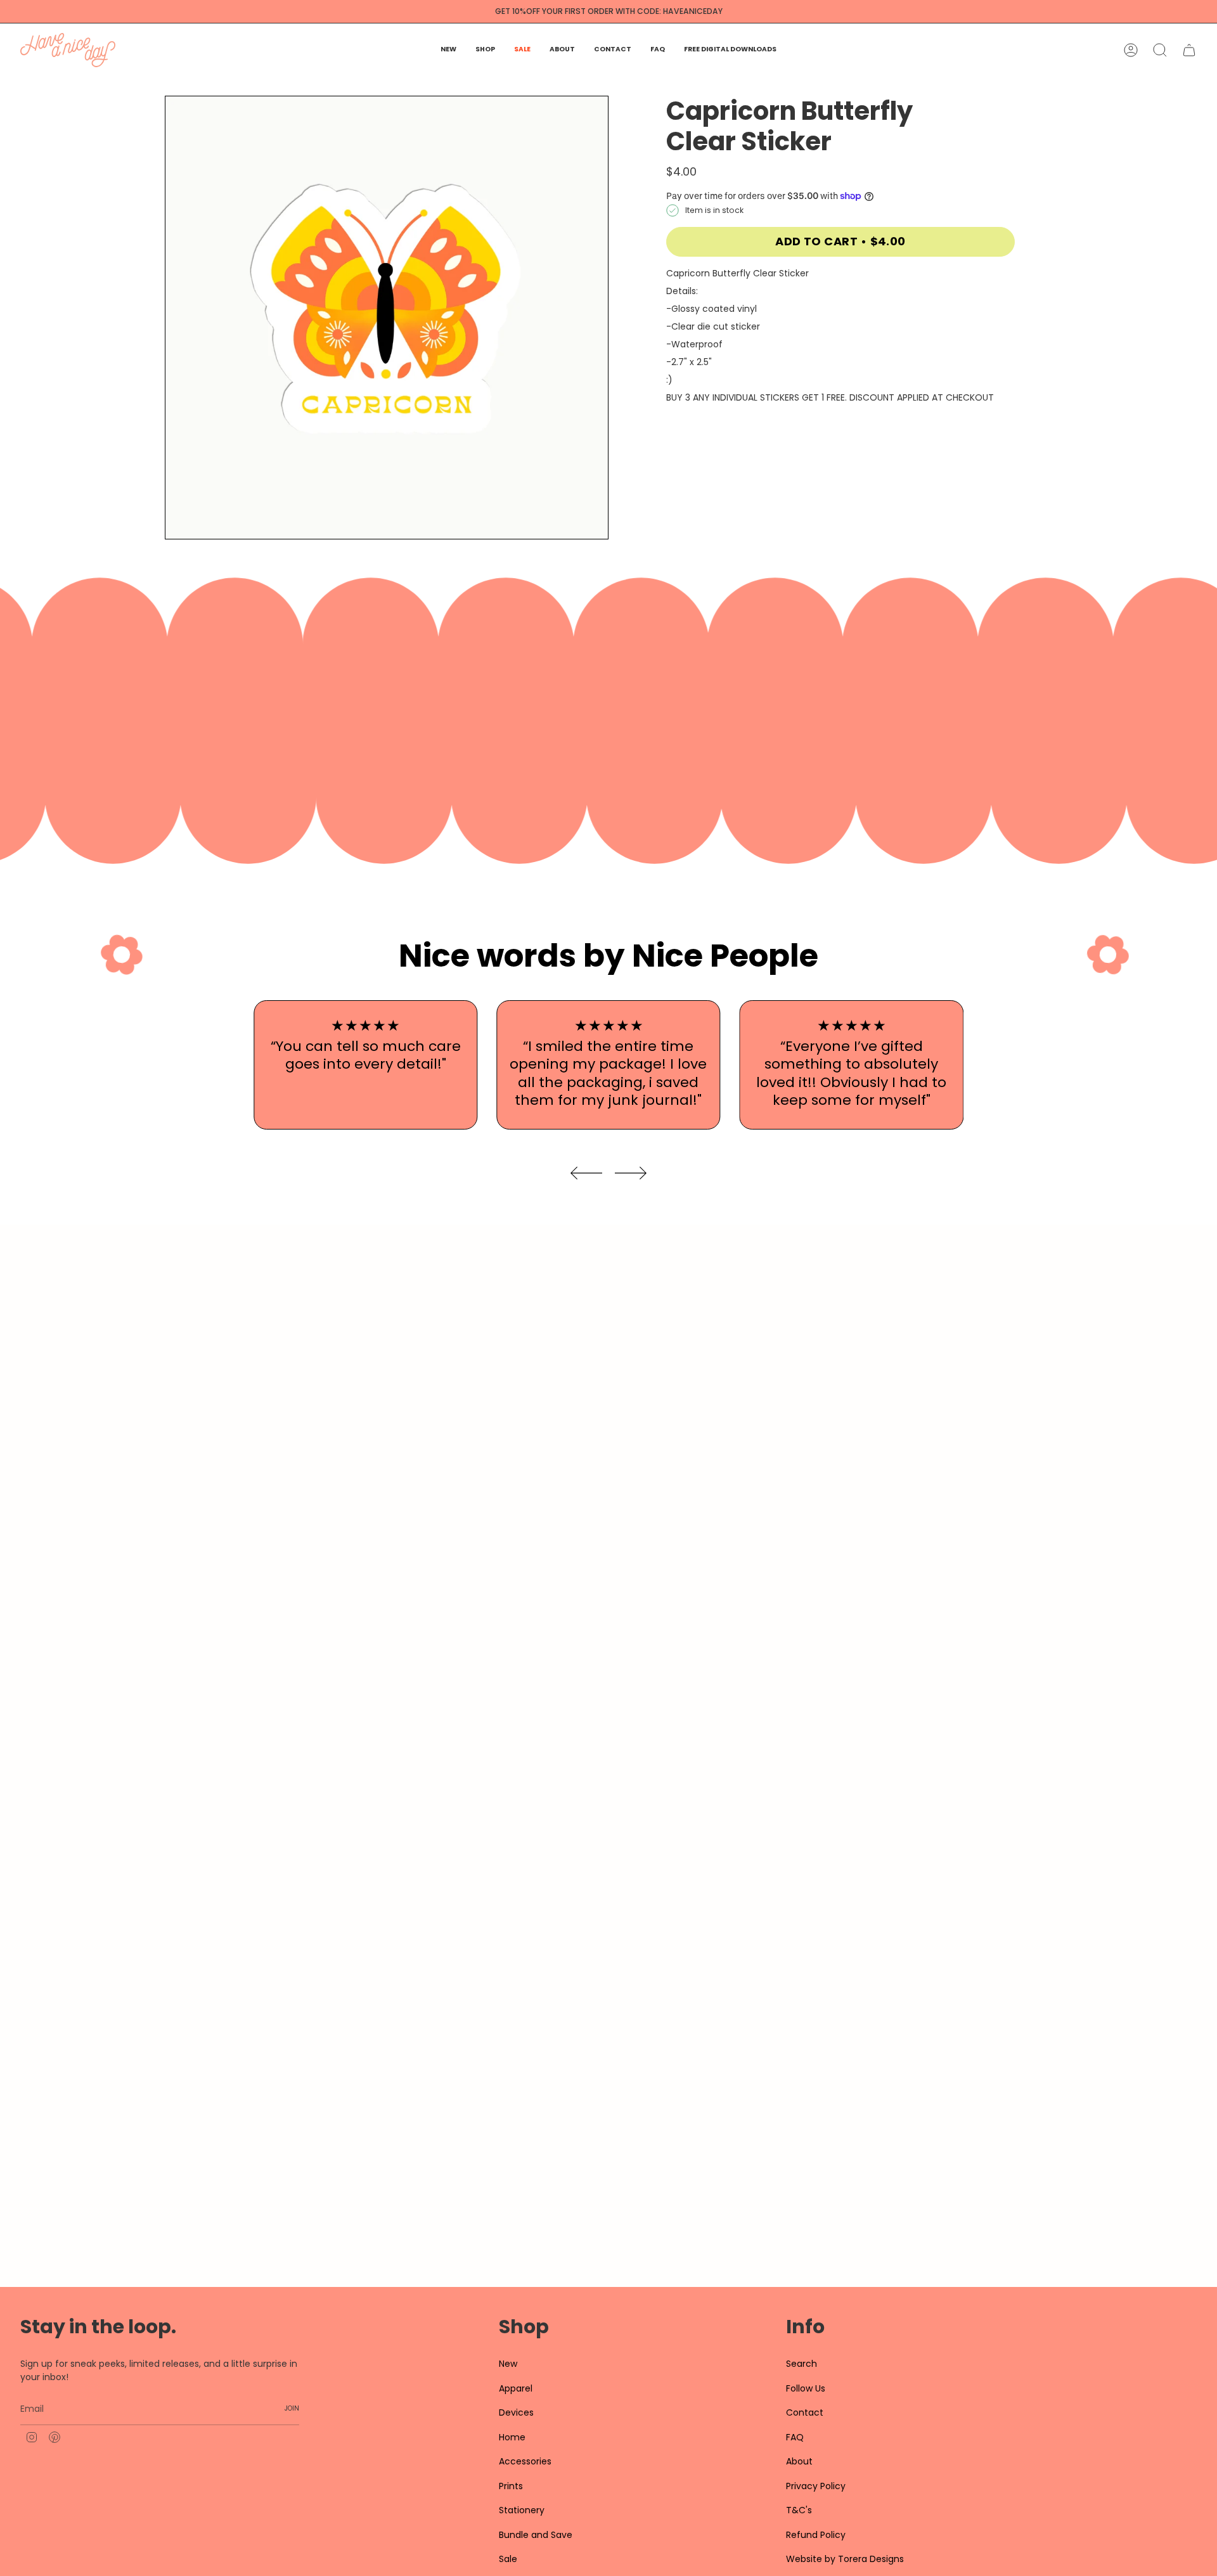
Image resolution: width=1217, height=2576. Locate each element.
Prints (511, 2486)
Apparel (516, 2388)
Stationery (522, 2510)
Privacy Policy (816, 2486)
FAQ (795, 2437)
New (508, 2364)
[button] (485, 50)
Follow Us (806, 2388)
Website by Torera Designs (845, 2559)
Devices (516, 2412)
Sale (508, 2559)
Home (512, 2437)
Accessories (525, 2461)
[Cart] (1189, 50)
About (799, 2461)
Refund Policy (816, 2535)
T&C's (799, 2510)
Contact (805, 2412)
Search (802, 2364)
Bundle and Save (536, 2535)
